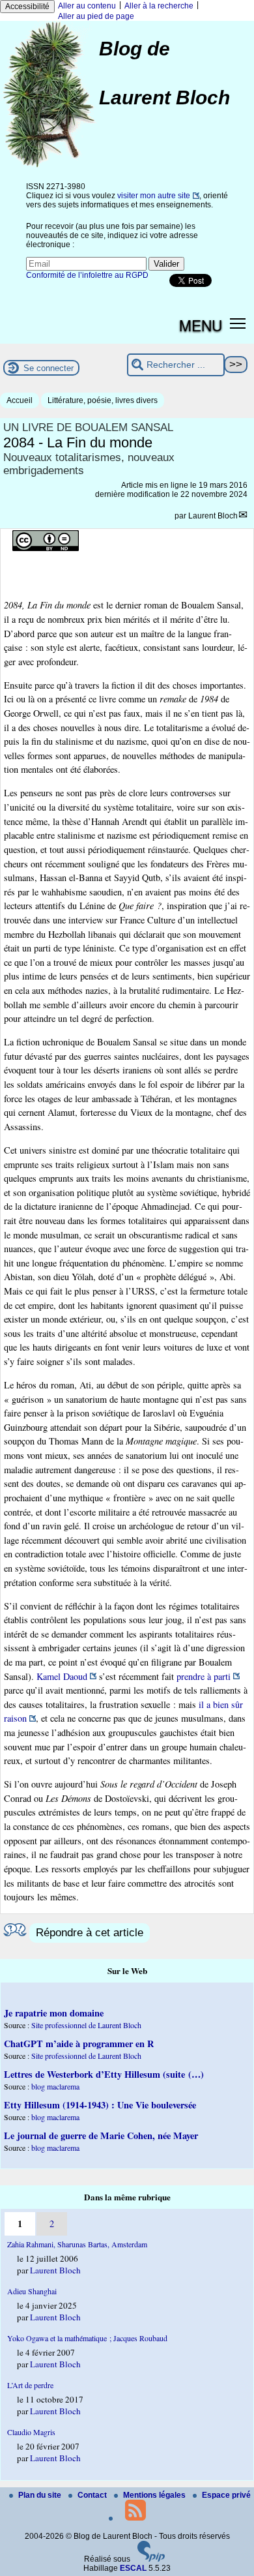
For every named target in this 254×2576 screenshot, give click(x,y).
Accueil (20, 400)
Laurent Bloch (213, 516)
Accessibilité (27, 7)
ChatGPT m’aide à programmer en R (79, 2044)
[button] (238, 322)
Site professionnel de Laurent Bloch (86, 2025)
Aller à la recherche (159, 6)
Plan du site (41, 2495)
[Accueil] (49, 166)
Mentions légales (155, 2495)
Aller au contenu (87, 6)
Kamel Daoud (62, 1676)
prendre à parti (204, 1676)
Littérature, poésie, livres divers (103, 400)
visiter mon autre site (154, 196)
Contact (93, 2495)
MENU (201, 325)
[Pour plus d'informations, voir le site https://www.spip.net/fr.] (151, 2559)
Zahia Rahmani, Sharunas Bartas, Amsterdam (77, 2244)
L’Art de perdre (30, 2385)
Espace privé (226, 2495)
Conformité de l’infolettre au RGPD (87, 275)
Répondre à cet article (90, 1933)
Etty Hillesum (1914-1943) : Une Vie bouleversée (100, 2105)
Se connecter (49, 368)
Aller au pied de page (96, 16)
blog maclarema (55, 2086)
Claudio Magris (31, 2432)
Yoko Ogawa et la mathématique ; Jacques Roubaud (87, 2338)
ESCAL (133, 2568)
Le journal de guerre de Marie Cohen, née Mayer (101, 2135)
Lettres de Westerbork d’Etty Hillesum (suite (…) (104, 2074)
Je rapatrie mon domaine (54, 2013)
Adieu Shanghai (32, 2291)
